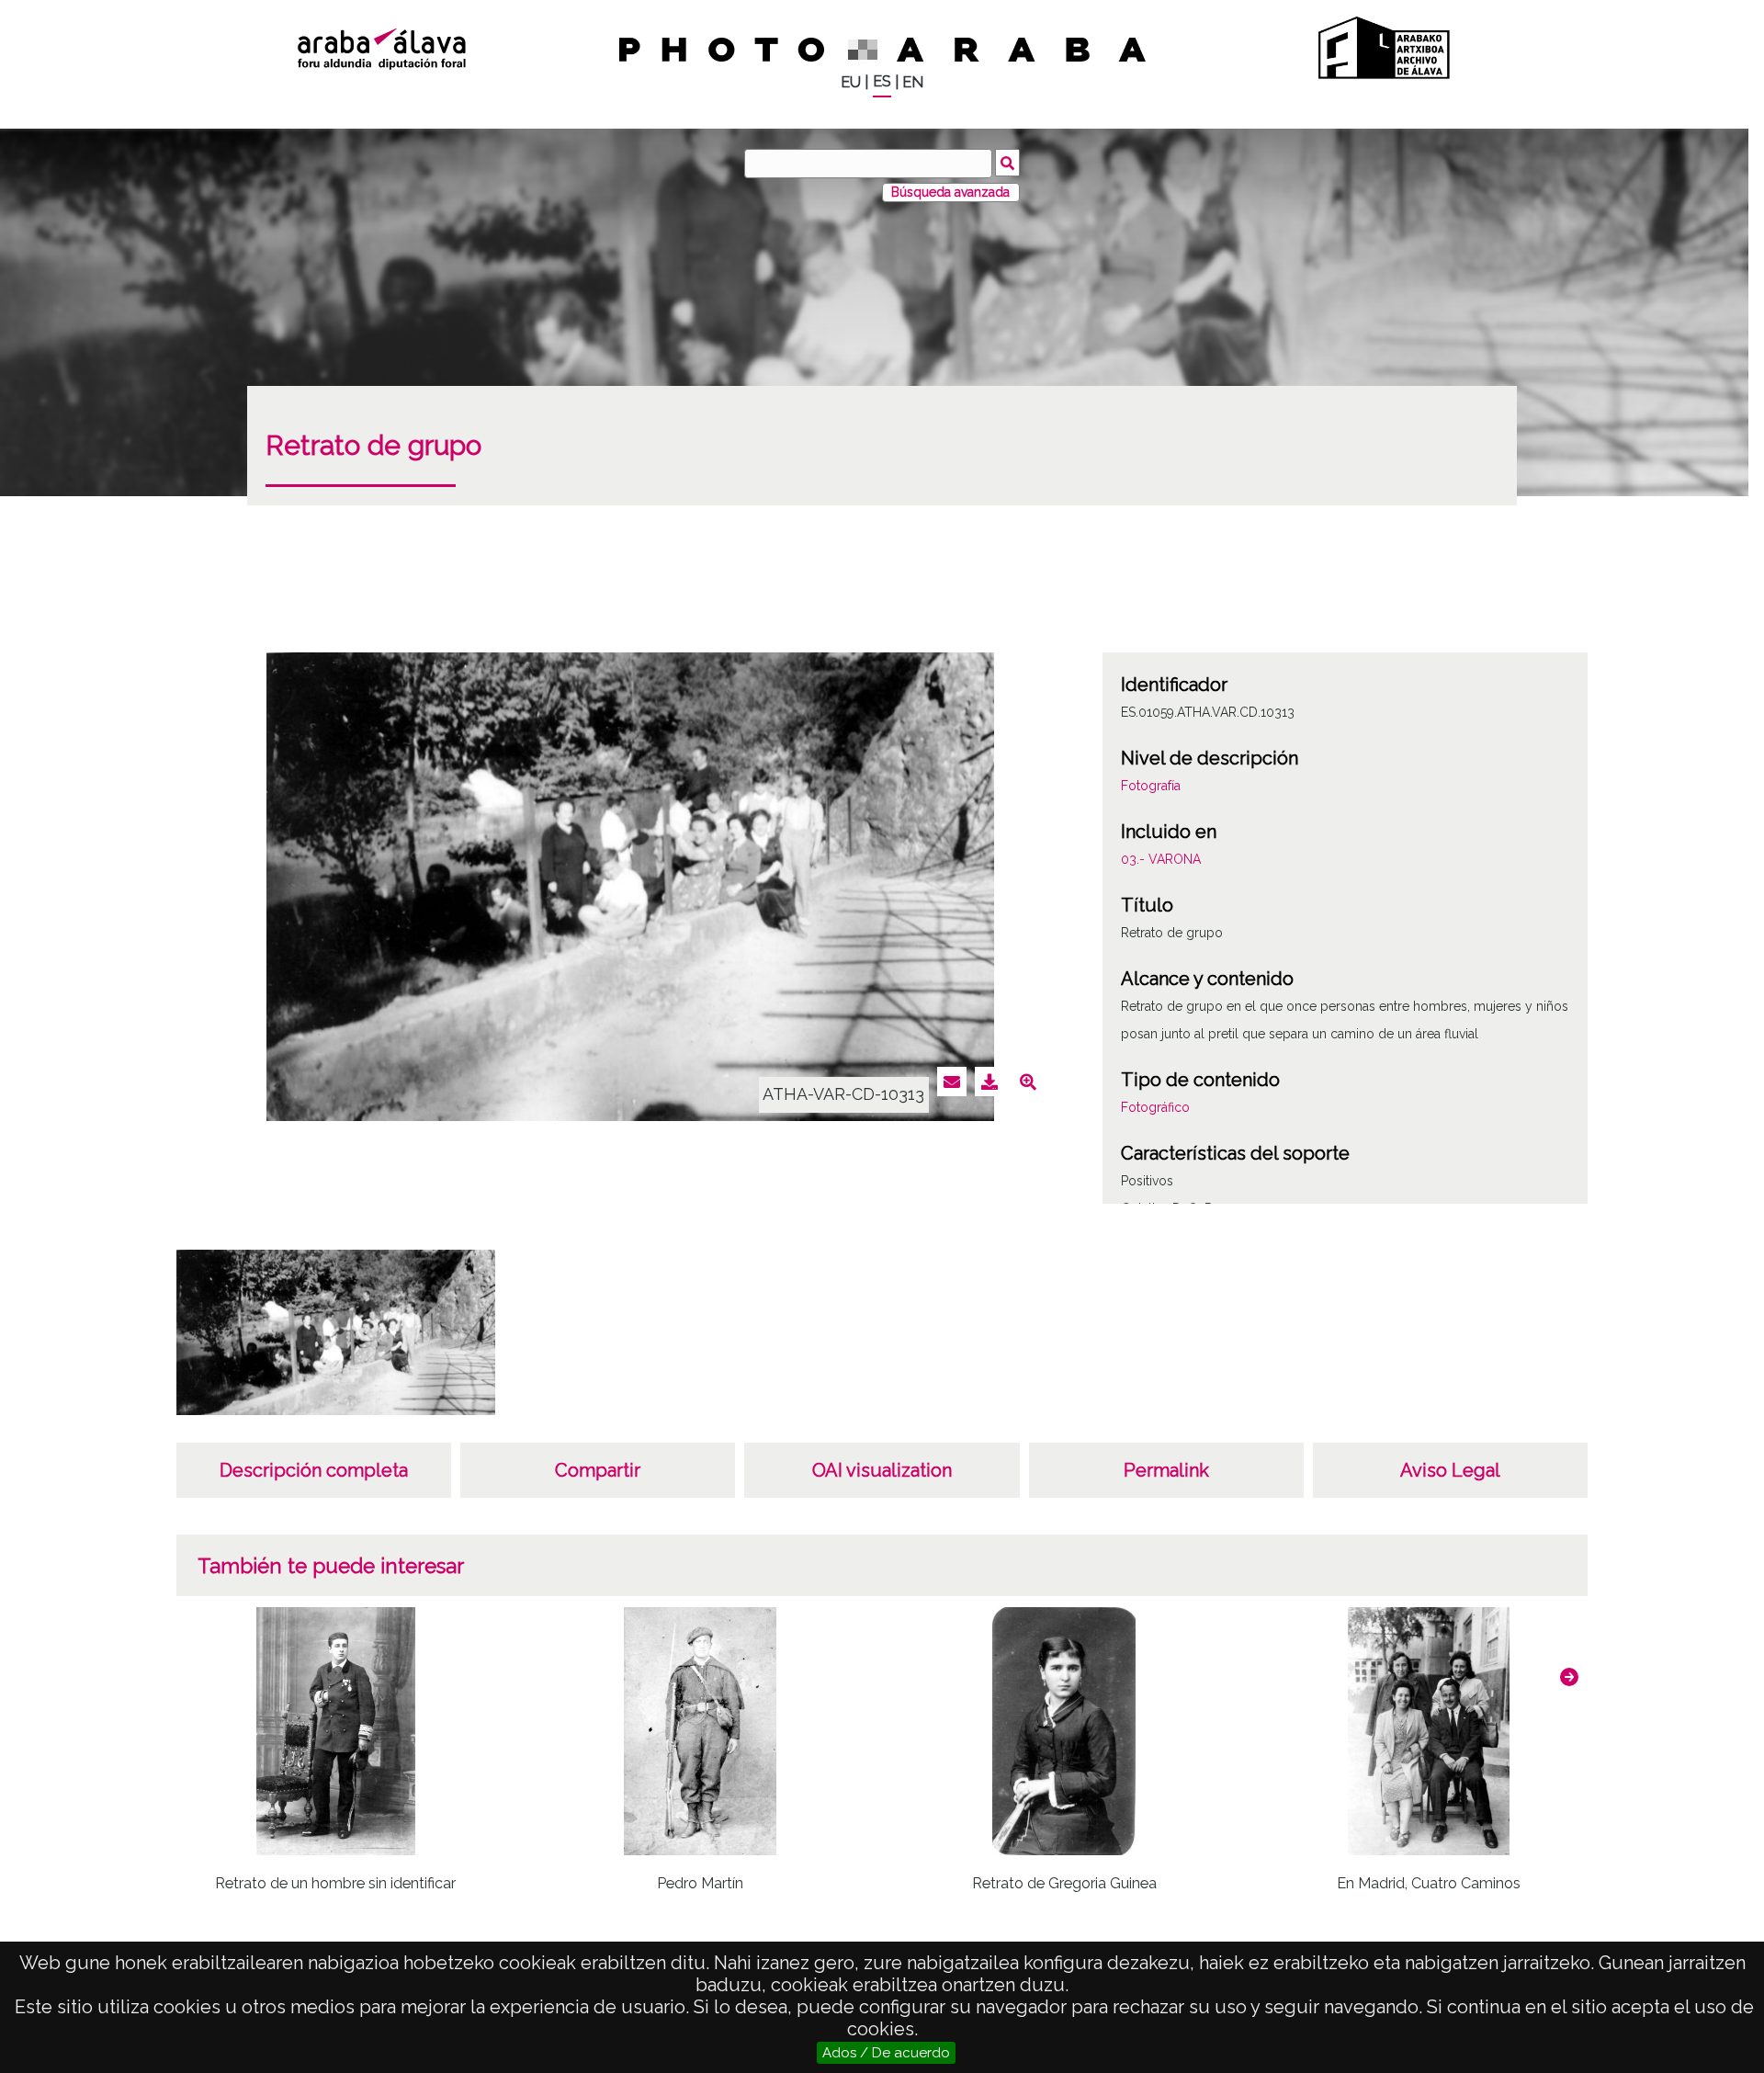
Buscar (1007, 163)
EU (851, 82)
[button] (1569, 1677)
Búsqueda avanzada (950, 192)
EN (913, 82)
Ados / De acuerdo (886, 2053)
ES (882, 81)
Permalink (1166, 1470)
